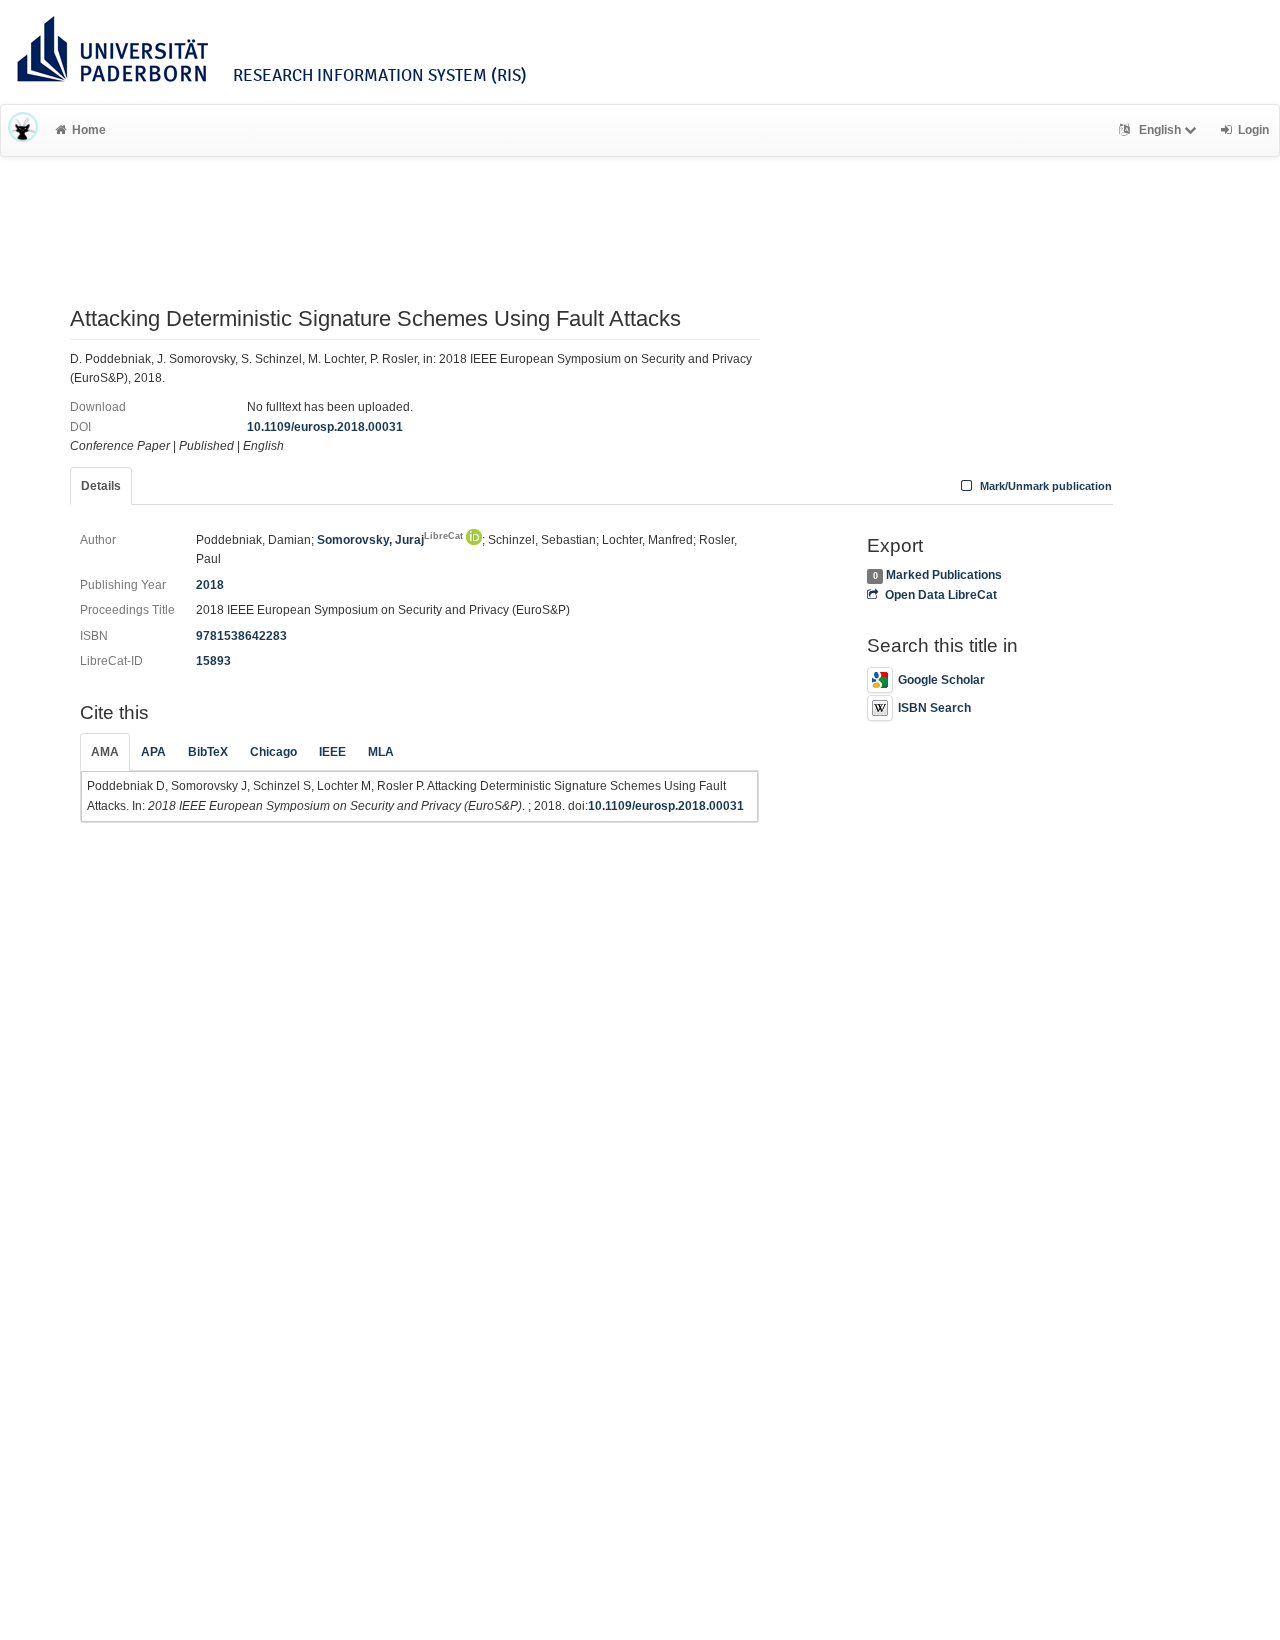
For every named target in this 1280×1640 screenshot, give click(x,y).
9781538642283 (241, 636)
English (1160, 130)
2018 (210, 585)
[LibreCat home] (23, 130)
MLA (381, 752)
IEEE (332, 752)
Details (101, 486)
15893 (213, 661)
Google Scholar (941, 680)
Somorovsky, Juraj (390, 540)
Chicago (273, 752)
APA (153, 752)
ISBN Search (934, 708)
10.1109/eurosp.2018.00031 (325, 427)
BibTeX (208, 752)
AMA (105, 752)
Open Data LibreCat (940, 595)
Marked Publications (944, 575)
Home (89, 130)
